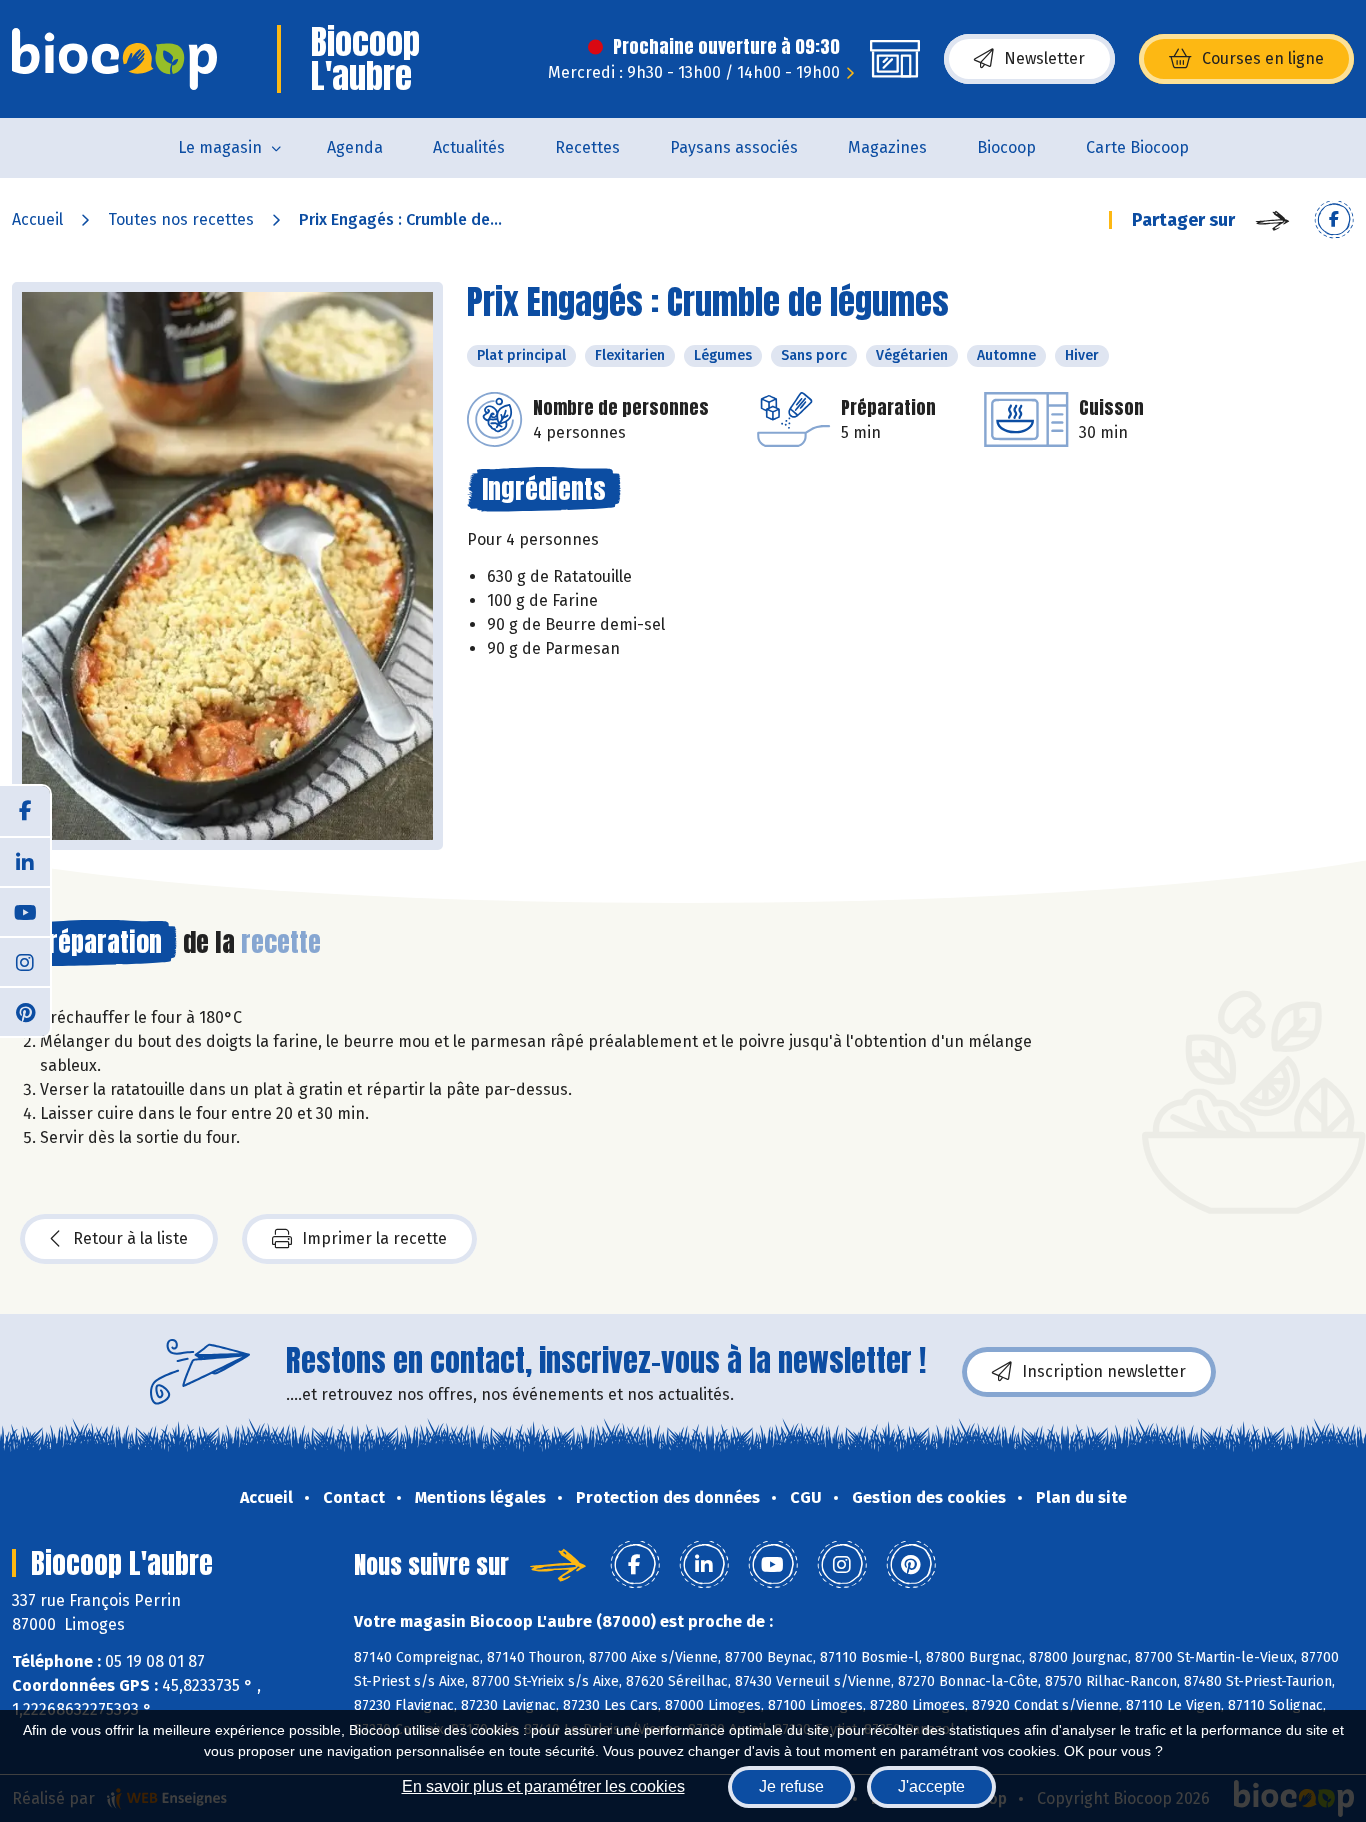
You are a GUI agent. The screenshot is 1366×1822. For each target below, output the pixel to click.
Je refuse (791, 1786)
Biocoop (1006, 147)
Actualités (469, 147)
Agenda (355, 147)
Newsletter (1044, 58)
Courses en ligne (1263, 58)
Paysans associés (734, 147)
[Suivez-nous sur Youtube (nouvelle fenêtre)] (25, 911)
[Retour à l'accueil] (114, 59)
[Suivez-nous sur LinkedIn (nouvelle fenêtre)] (25, 861)
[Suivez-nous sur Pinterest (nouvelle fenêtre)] (25, 1011)
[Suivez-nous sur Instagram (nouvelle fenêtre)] (25, 961)
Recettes (587, 147)
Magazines (887, 147)
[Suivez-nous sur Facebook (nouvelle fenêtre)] (25, 811)
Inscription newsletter (1104, 1371)
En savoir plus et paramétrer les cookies (543, 1786)
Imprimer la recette (374, 1238)
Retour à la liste (130, 1238)
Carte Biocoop (1137, 147)
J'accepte (931, 1786)
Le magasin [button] (220, 147)
